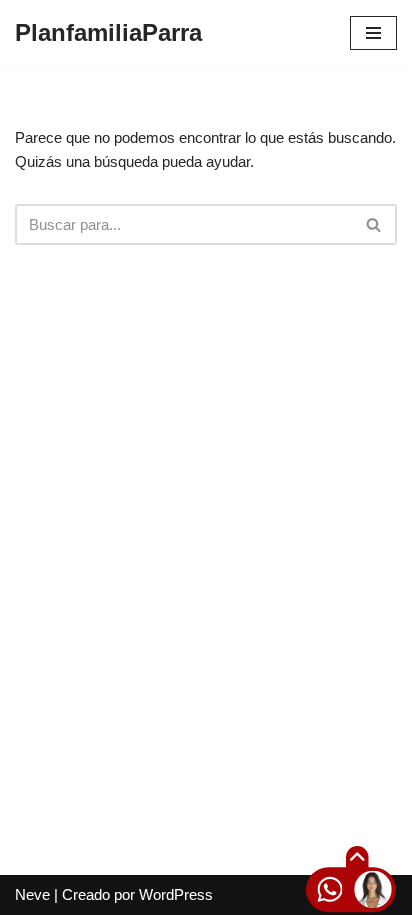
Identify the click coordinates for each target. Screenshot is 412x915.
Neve (32, 894)
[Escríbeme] (313, 892)
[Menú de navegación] (373, 33)
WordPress (176, 894)
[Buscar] (374, 224)
